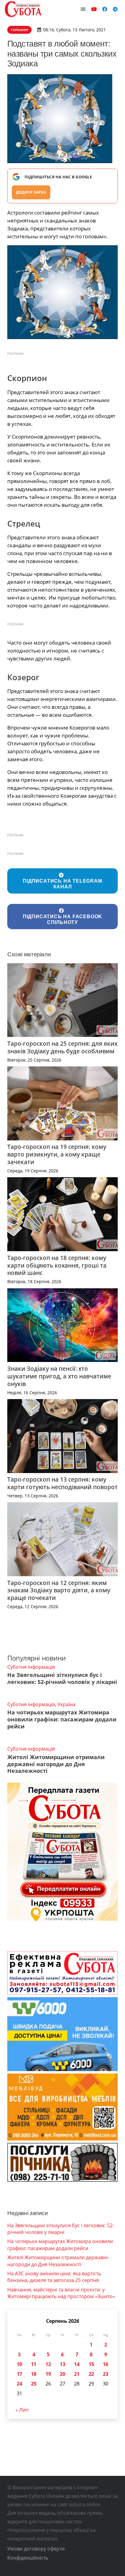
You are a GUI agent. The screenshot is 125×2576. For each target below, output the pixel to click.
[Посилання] (23, 9)
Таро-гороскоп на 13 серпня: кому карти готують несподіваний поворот (62, 1483)
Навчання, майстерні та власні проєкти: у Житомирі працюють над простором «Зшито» (61, 2293)
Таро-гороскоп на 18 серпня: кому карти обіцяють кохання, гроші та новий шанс (57, 1265)
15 (91, 2364)
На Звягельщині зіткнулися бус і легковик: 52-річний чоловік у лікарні (62, 1678)
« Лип (22, 2410)
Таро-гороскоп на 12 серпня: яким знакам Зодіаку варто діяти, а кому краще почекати (59, 1590)
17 (19, 2374)
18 (34, 2374)
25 (34, 2384)
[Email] (83, 9)
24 (19, 2384)
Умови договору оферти (36, 2549)
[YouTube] (94, 9)
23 (106, 2374)
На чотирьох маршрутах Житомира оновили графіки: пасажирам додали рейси (62, 1719)
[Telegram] (115, 9)
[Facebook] (105, 9)
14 (77, 2364)
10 (19, 2364)
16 (106, 2364)
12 (48, 2364)
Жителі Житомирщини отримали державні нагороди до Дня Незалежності (56, 1764)
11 (34, 2364)
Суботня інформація (31, 1667)
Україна (66, 1704)
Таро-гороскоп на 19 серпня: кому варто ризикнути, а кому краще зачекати (57, 1154)
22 (91, 2374)
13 (62, 2364)
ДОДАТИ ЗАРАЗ (31, 192)
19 (48, 2374)
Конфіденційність (28, 2558)
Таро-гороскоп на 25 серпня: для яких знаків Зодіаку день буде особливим (62, 1047)
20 (62, 2374)
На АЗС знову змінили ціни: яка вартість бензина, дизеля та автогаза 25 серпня (54, 2277)
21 (77, 2374)
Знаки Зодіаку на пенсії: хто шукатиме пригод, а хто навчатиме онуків (59, 1376)
